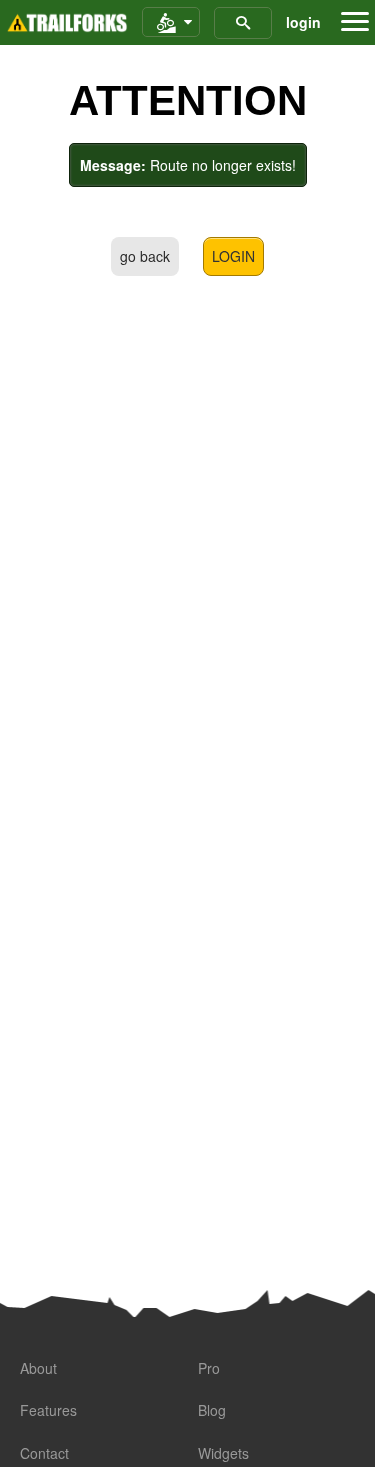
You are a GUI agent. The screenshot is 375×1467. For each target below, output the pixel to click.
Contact (44, 1453)
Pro (209, 1368)
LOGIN (233, 256)
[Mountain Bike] (171, 23)
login (303, 22)
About (38, 1368)
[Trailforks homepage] (67, 23)
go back (145, 256)
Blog (212, 1410)
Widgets (223, 1453)
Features (48, 1410)
